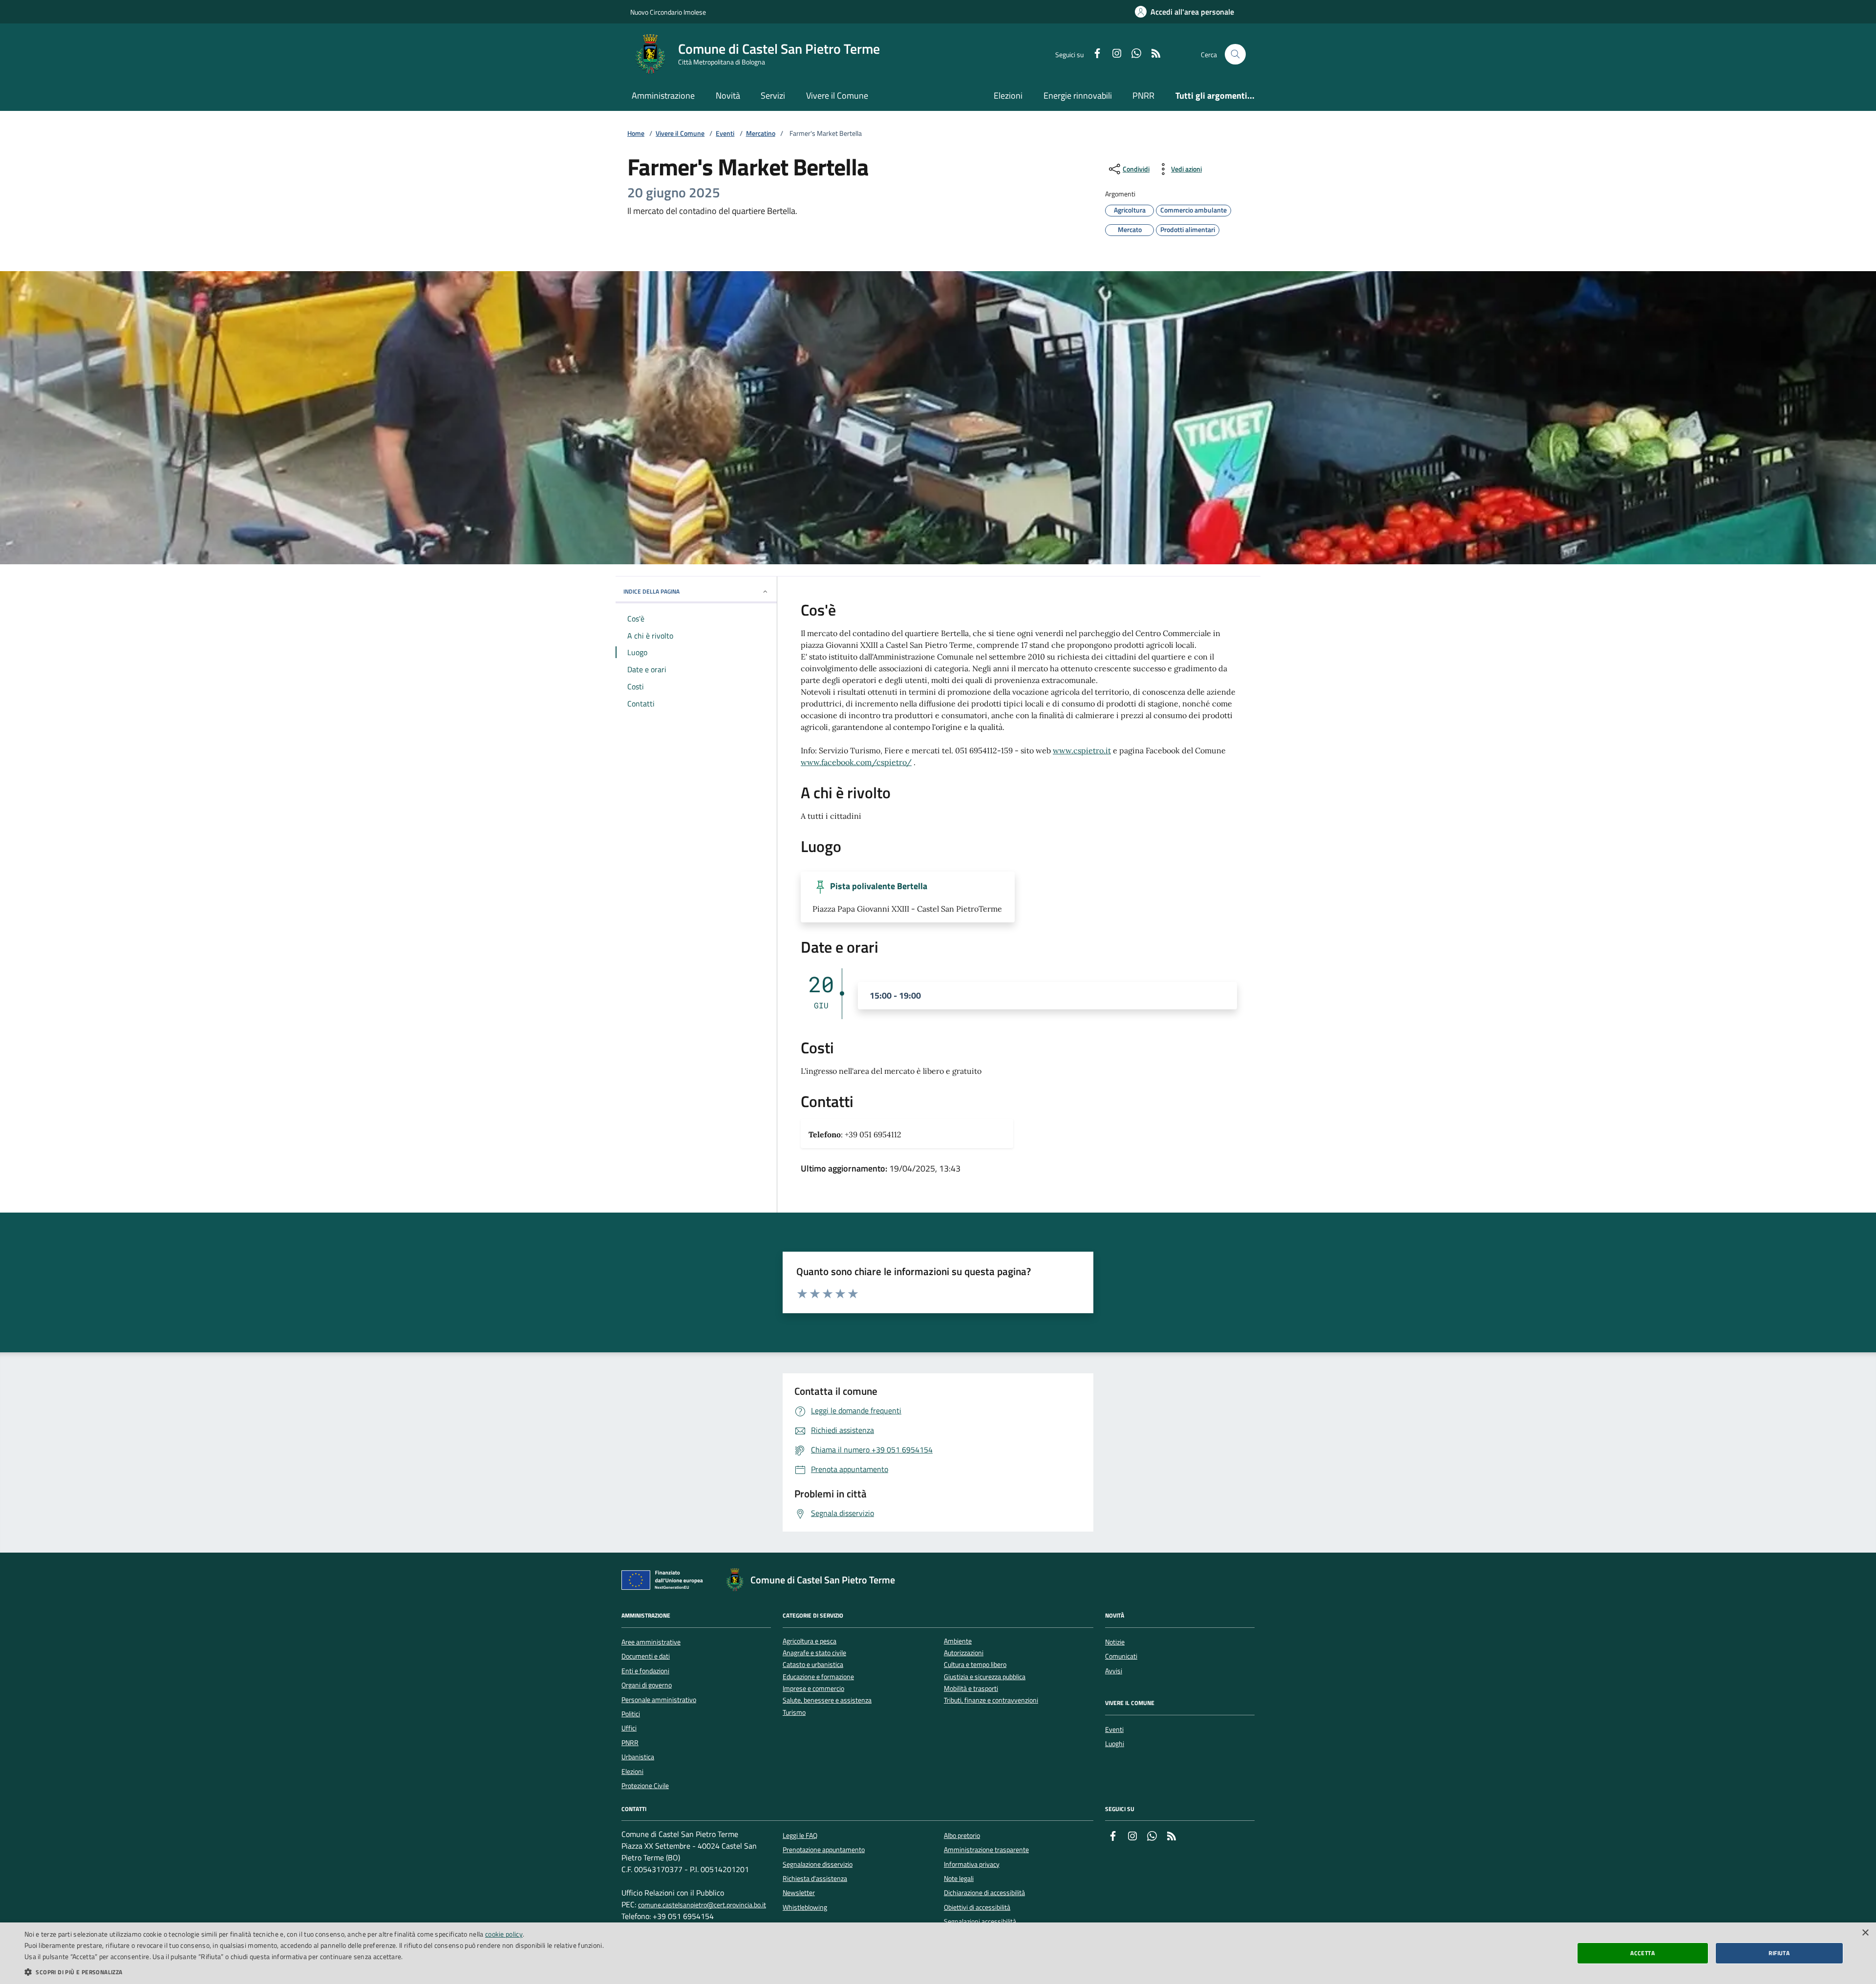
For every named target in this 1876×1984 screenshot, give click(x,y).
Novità (728, 96)
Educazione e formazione (818, 1677)
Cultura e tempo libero (975, 1665)
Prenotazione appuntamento (824, 1850)
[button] (314, 1972)
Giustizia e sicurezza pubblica (985, 1677)
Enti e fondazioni (645, 1671)
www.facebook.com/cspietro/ (856, 762)
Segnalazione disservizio (818, 1864)
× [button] (1865, 1933)
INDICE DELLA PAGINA (651, 591)
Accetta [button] (1642, 1953)
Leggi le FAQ (800, 1835)
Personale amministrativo (659, 1700)
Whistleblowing (805, 1907)
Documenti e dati (646, 1656)
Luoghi (1115, 1744)
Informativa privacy (972, 1864)
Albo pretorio (962, 1835)
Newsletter (799, 1893)
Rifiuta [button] (1779, 1953)
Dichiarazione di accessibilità (984, 1893)
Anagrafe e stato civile (814, 1653)
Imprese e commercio (813, 1689)
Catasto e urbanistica (813, 1665)
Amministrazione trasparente (986, 1850)
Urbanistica (638, 1757)
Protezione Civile (645, 1786)
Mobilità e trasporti (971, 1689)
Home (636, 134)
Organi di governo (647, 1685)
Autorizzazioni (964, 1653)
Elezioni (1008, 96)
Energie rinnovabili (1078, 96)
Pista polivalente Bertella (879, 886)
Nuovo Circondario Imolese (668, 12)
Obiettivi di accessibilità (977, 1907)
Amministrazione (663, 96)
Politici (631, 1714)
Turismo (794, 1713)
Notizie (1115, 1642)
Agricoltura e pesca (810, 1641)
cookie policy (504, 1934)
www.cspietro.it (1082, 750)
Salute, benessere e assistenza (827, 1700)
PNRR (1143, 96)
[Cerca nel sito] (1235, 54)
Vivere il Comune (837, 96)
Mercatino (761, 134)
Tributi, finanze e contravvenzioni (991, 1700)
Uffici (629, 1728)
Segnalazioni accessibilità (980, 1921)
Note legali (959, 1878)
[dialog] (938, 1953)
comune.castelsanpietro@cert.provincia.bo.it (702, 1905)
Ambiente (958, 1641)
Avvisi (1114, 1671)
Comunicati (1121, 1656)
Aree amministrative (651, 1642)
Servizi (773, 96)
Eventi (725, 134)
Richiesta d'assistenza (815, 1878)
